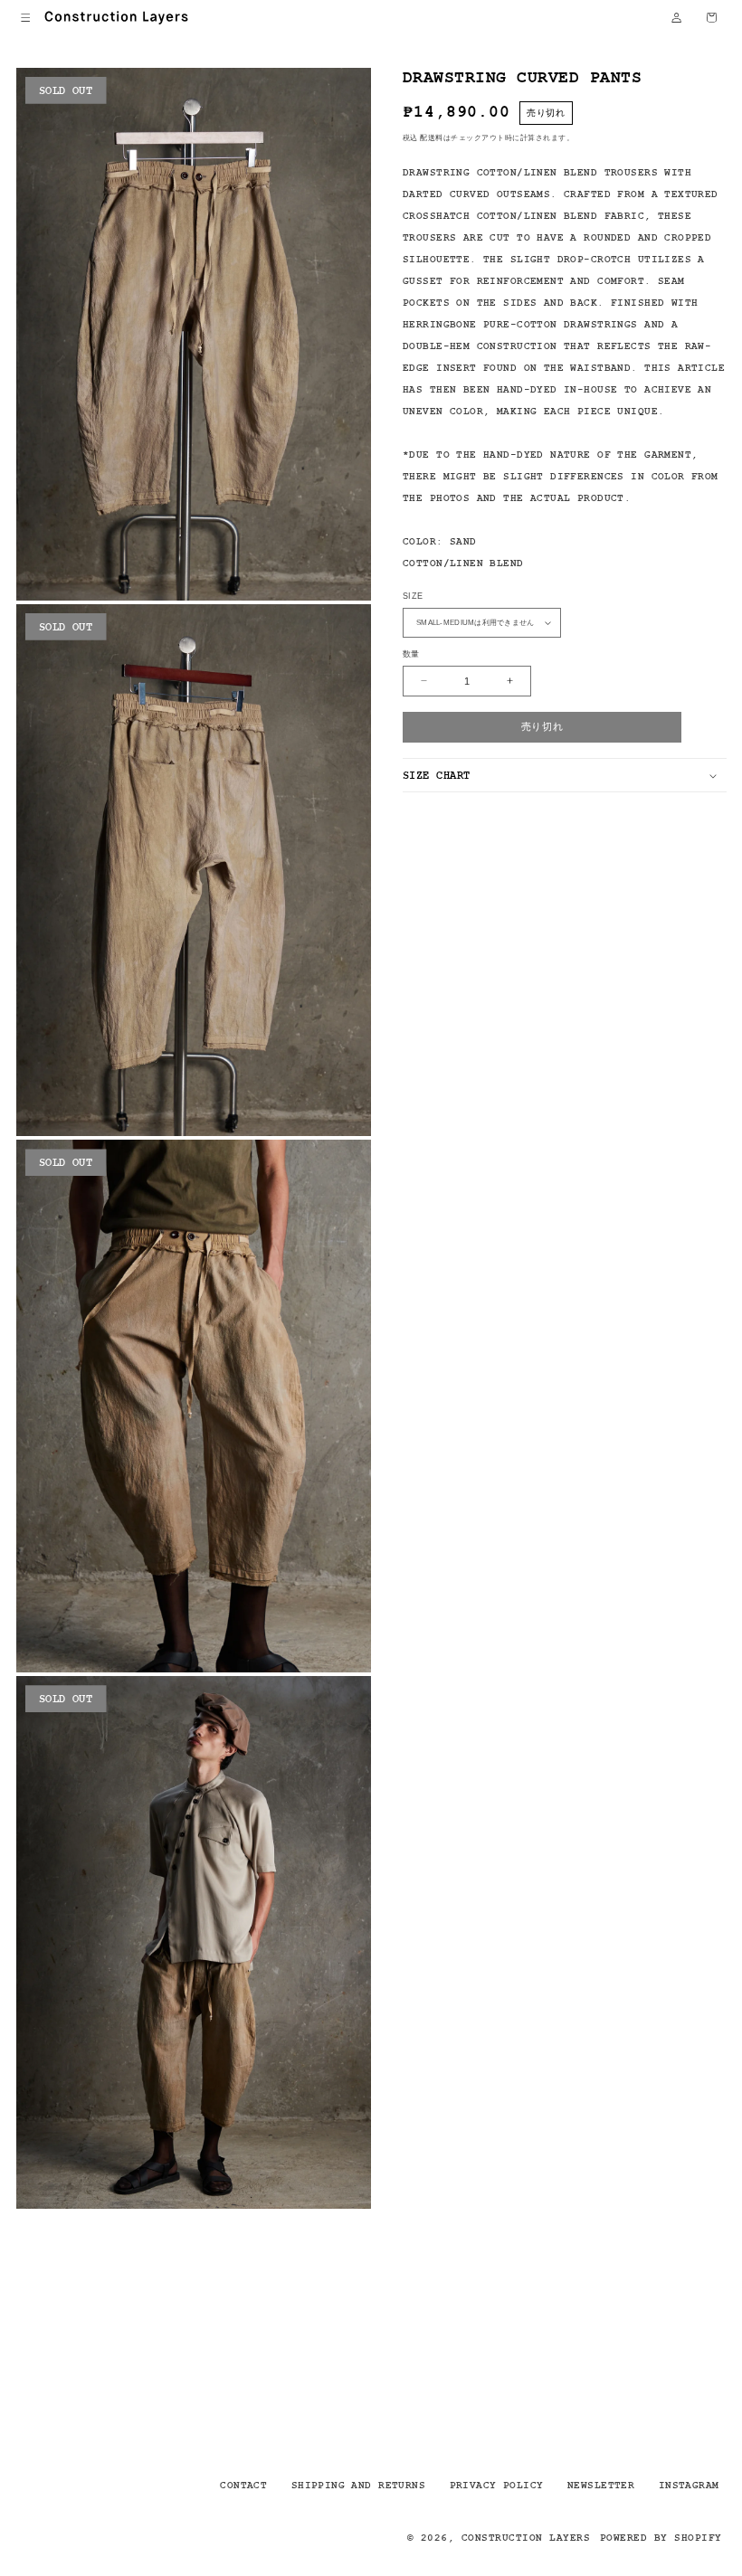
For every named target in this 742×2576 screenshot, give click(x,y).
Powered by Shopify (661, 2537)
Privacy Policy (497, 2485)
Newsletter (601, 2485)
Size (413, 596)
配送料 (431, 137)
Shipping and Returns (358, 2485)
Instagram (689, 2485)
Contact (243, 2485)
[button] (26, 18)
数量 (411, 654)
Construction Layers (526, 2537)
